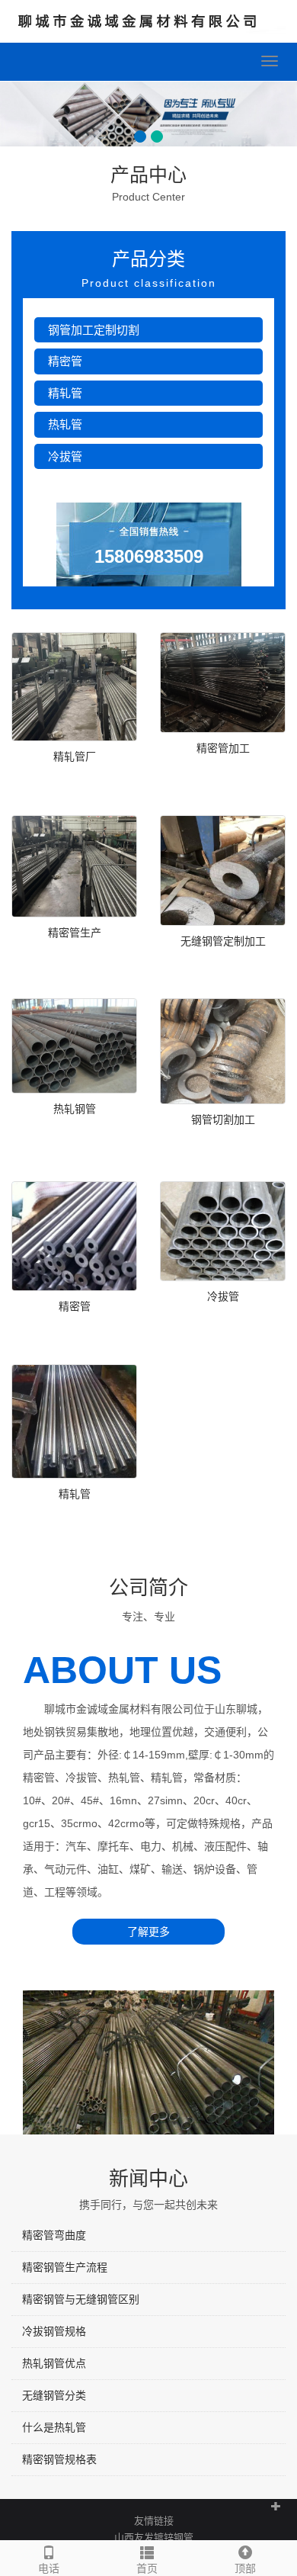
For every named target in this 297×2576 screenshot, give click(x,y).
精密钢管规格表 (59, 2459)
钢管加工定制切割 (94, 330)
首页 (147, 2568)
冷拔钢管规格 (54, 2331)
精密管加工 (223, 748)
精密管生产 (75, 933)
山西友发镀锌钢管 (154, 2537)
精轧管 (65, 393)
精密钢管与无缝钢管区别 (81, 2299)
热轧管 (65, 424)
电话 (49, 2568)
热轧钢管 (75, 1109)
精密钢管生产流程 (65, 2267)
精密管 (65, 361)
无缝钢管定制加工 (223, 941)
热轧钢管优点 (54, 2363)
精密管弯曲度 (54, 2235)
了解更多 (148, 1932)
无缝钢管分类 (54, 2395)
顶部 (245, 2568)
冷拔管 (65, 456)
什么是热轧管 (54, 2427)
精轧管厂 (75, 756)
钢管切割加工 (223, 1119)
